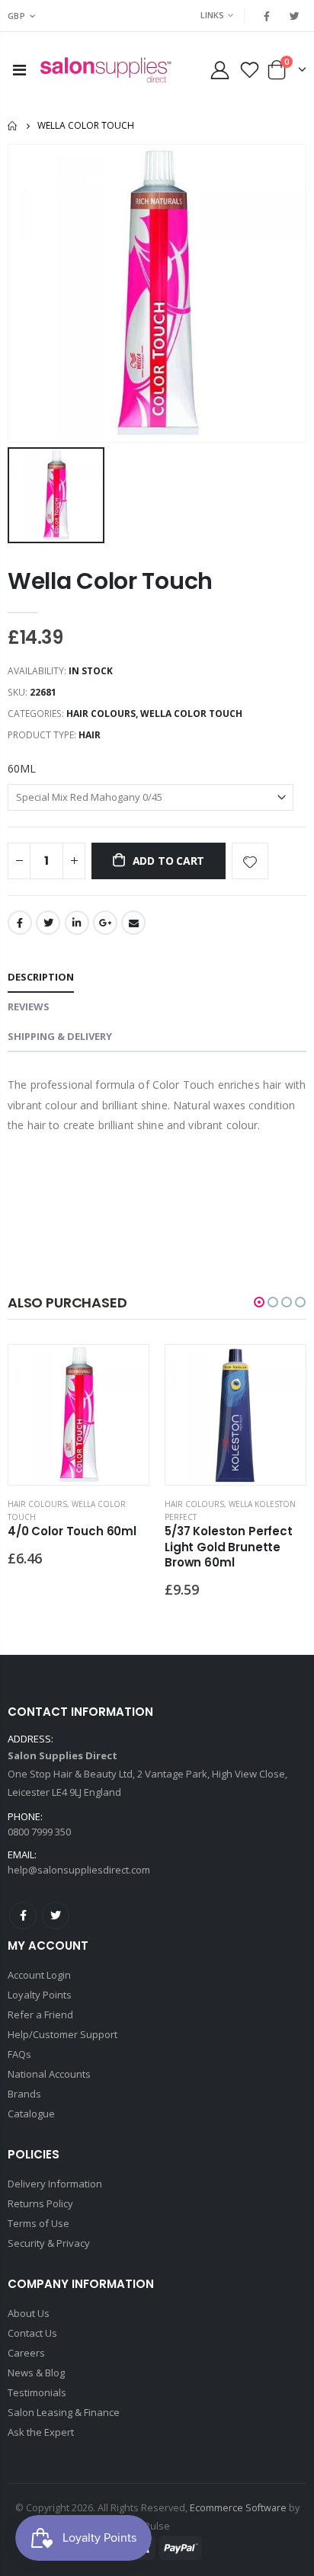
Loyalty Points (40, 1995)
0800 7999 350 (39, 1832)
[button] (259, 1302)
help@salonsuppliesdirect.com (79, 1870)
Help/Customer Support (62, 2034)
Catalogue (31, 2114)
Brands (24, 2094)
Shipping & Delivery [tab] (60, 1036)
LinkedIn (77, 923)
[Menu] (19, 70)
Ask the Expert (41, 2432)
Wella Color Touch (110, 581)
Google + (105, 923)
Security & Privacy (49, 2243)
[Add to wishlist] (250, 861)
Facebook (20, 923)
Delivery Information (55, 2184)
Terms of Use (38, 2223)
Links (212, 15)
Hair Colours (101, 714)
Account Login (39, 1975)
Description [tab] (41, 977)
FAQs (19, 2054)
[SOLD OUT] (123, 1370)
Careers (26, 2353)
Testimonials (37, 2392)
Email (133, 923)
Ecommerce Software (238, 2508)
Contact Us (32, 2333)
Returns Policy (40, 2203)
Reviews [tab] (29, 1006)
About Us (29, 2313)
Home (13, 126)
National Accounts (49, 2074)
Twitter (48, 923)
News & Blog (36, 2373)
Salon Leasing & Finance (64, 2412)
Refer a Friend (40, 2014)
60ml (22, 768)
